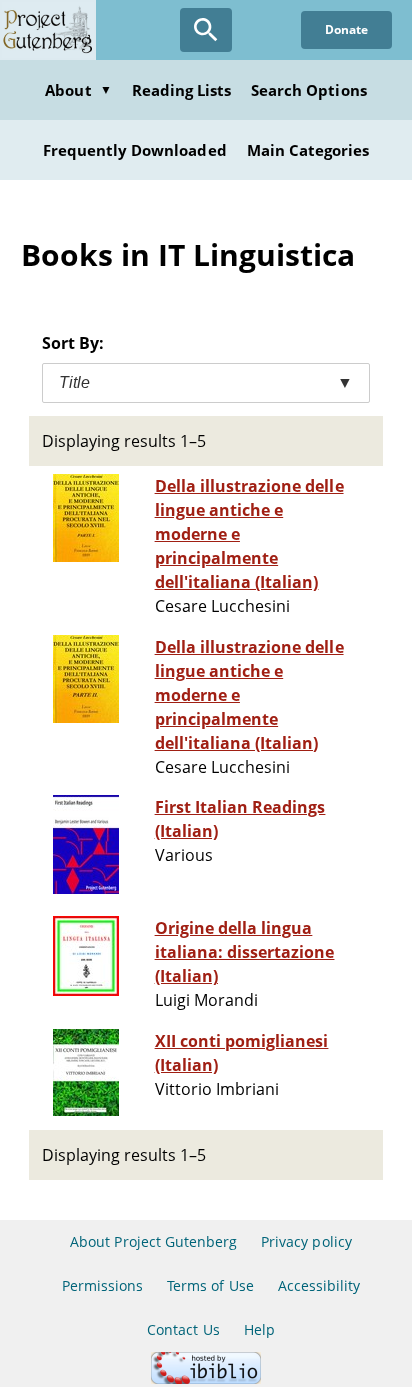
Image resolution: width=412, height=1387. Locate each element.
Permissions (102, 1285)
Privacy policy (306, 1241)
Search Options (309, 90)
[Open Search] (206, 30)
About (78, 90)
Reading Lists (182, 90)
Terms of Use (210, 1285)
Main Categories (308, 150)
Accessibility (319, 1285)
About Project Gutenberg (153, 1241)
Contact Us (183, 1329)
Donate (346, 29)
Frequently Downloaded (135, 150)
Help (259, 1329)
